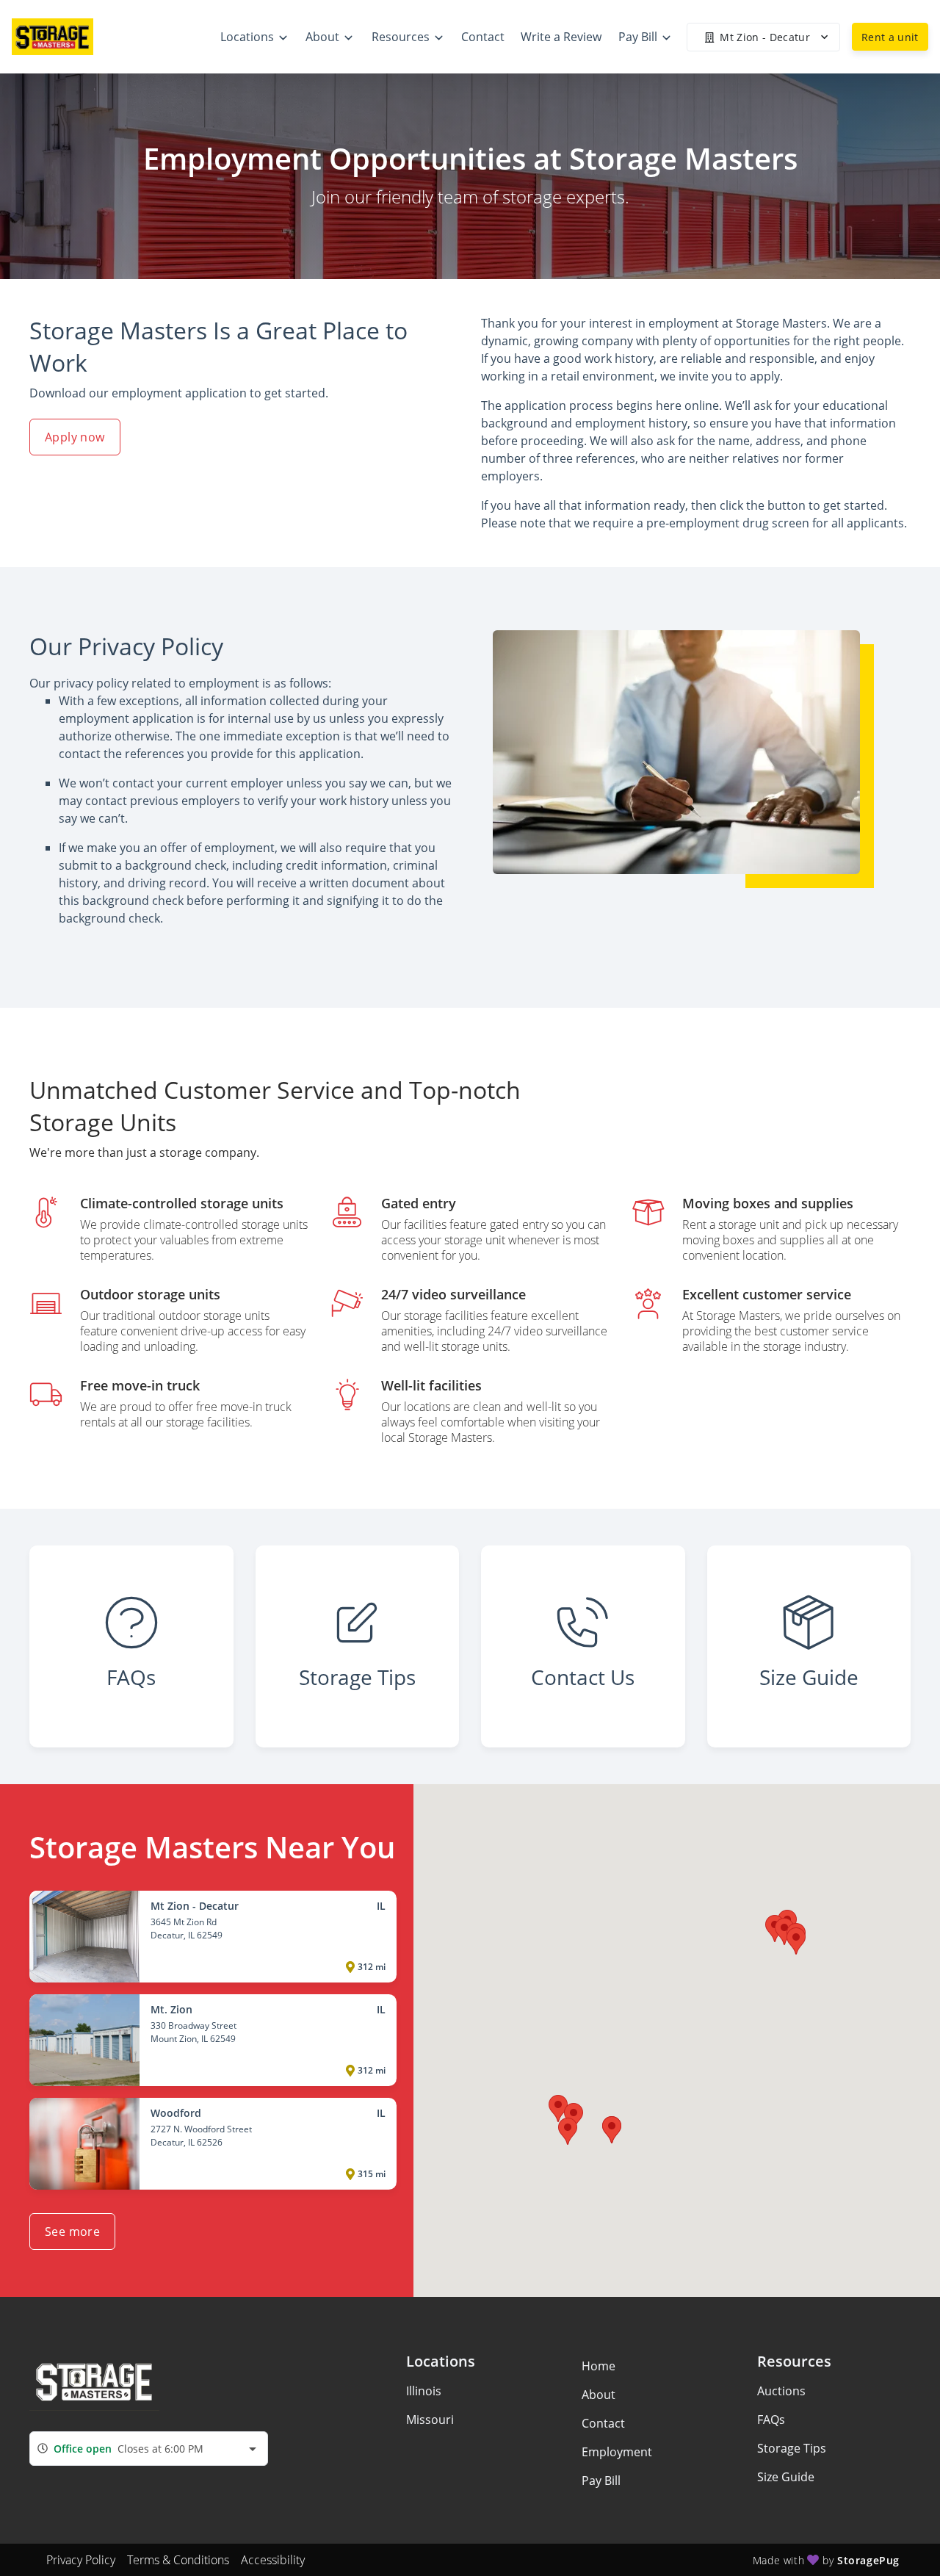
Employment (617, 2452)
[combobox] (149, 2449)
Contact (603, 2423)
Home (599, 2366)
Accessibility (273, 2560)
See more (72, 2232)
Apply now (75, 437)
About (599, 2395)
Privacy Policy (81, 2560)
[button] (784, 1931)
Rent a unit (890, 37)
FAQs (771, 2420)
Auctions (781, 2391)
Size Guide (786, 2477)
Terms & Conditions (178, 2560)
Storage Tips (792, 2448)
